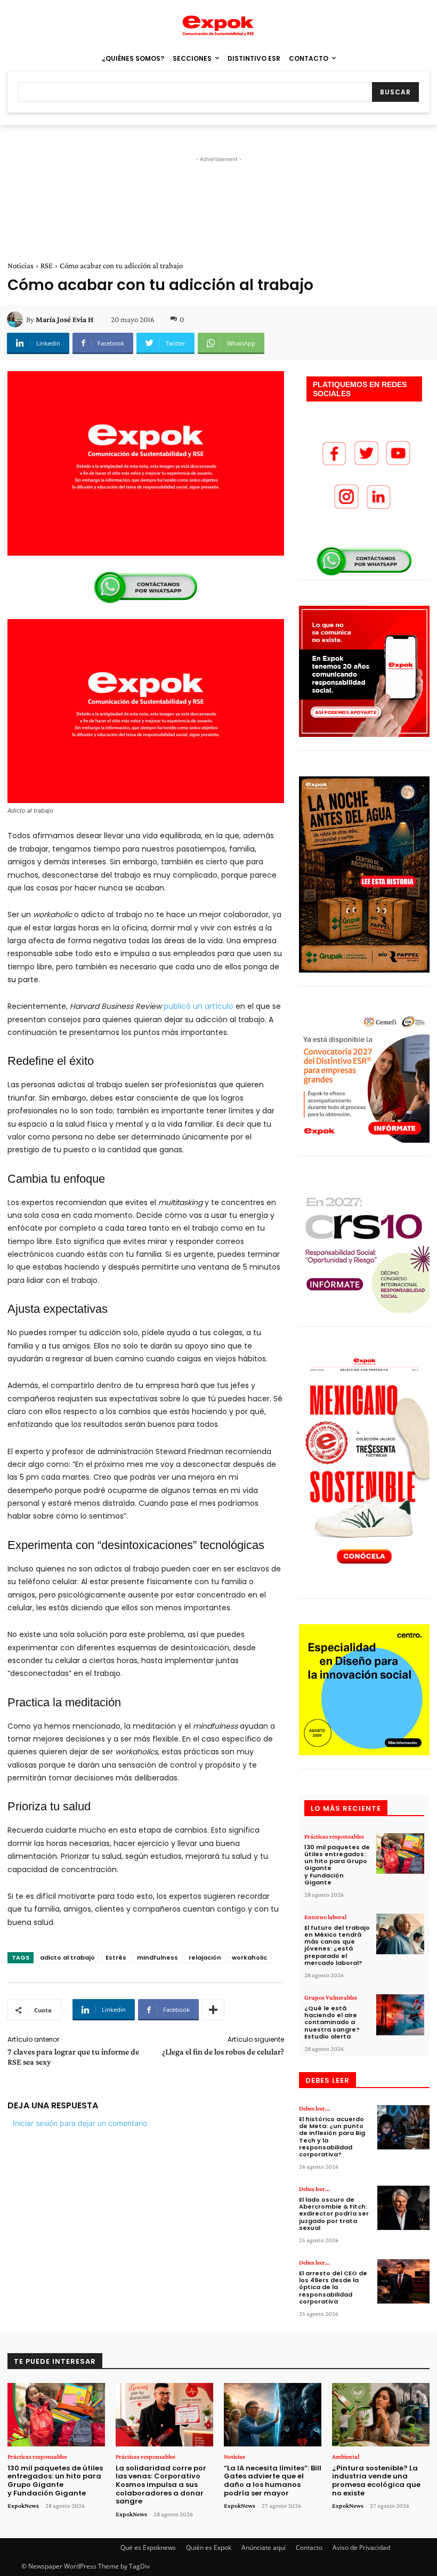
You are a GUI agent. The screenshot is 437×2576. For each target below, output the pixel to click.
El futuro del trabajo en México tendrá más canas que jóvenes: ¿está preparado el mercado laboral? (337, 1945)
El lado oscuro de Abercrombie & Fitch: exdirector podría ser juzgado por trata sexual (334, 2214)
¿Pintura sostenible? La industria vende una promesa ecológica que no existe (376, 2481)
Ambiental (346, 2457)
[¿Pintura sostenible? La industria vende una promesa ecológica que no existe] (381, 2415)
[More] (213, 2010)
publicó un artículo (197, 1006)
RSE (47, 266)
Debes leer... (314, 2108)
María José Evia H (64, 319)
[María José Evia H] (17, 319)
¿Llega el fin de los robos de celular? (223, 2052)
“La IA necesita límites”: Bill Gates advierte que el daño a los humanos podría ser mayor (273, 2481)
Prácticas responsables (334, 1836)
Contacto (309, 2547)
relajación (205, 1957)
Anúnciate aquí (264, 2547)
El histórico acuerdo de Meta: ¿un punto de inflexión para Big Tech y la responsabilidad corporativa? (332, 2137)
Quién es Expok (209, 2547)
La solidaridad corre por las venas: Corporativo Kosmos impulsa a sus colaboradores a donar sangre (161, 2485)
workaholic (249, 1957)
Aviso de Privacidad (361, 2547)
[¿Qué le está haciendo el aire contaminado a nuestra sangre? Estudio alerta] (400, 2015)
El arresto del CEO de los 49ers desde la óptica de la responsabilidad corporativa (333, 2287)
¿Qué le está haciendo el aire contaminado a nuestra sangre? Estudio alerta (332, 2022)
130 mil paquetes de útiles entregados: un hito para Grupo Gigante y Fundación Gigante (337, 1865)
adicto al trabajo (67, 1957)
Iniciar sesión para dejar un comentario (80, 2123)
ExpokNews (23, 2506)
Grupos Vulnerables (331, 1997)
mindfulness (157, 1957)
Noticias (21, 266)
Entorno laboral (325, 1917)
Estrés (116, 1957)
